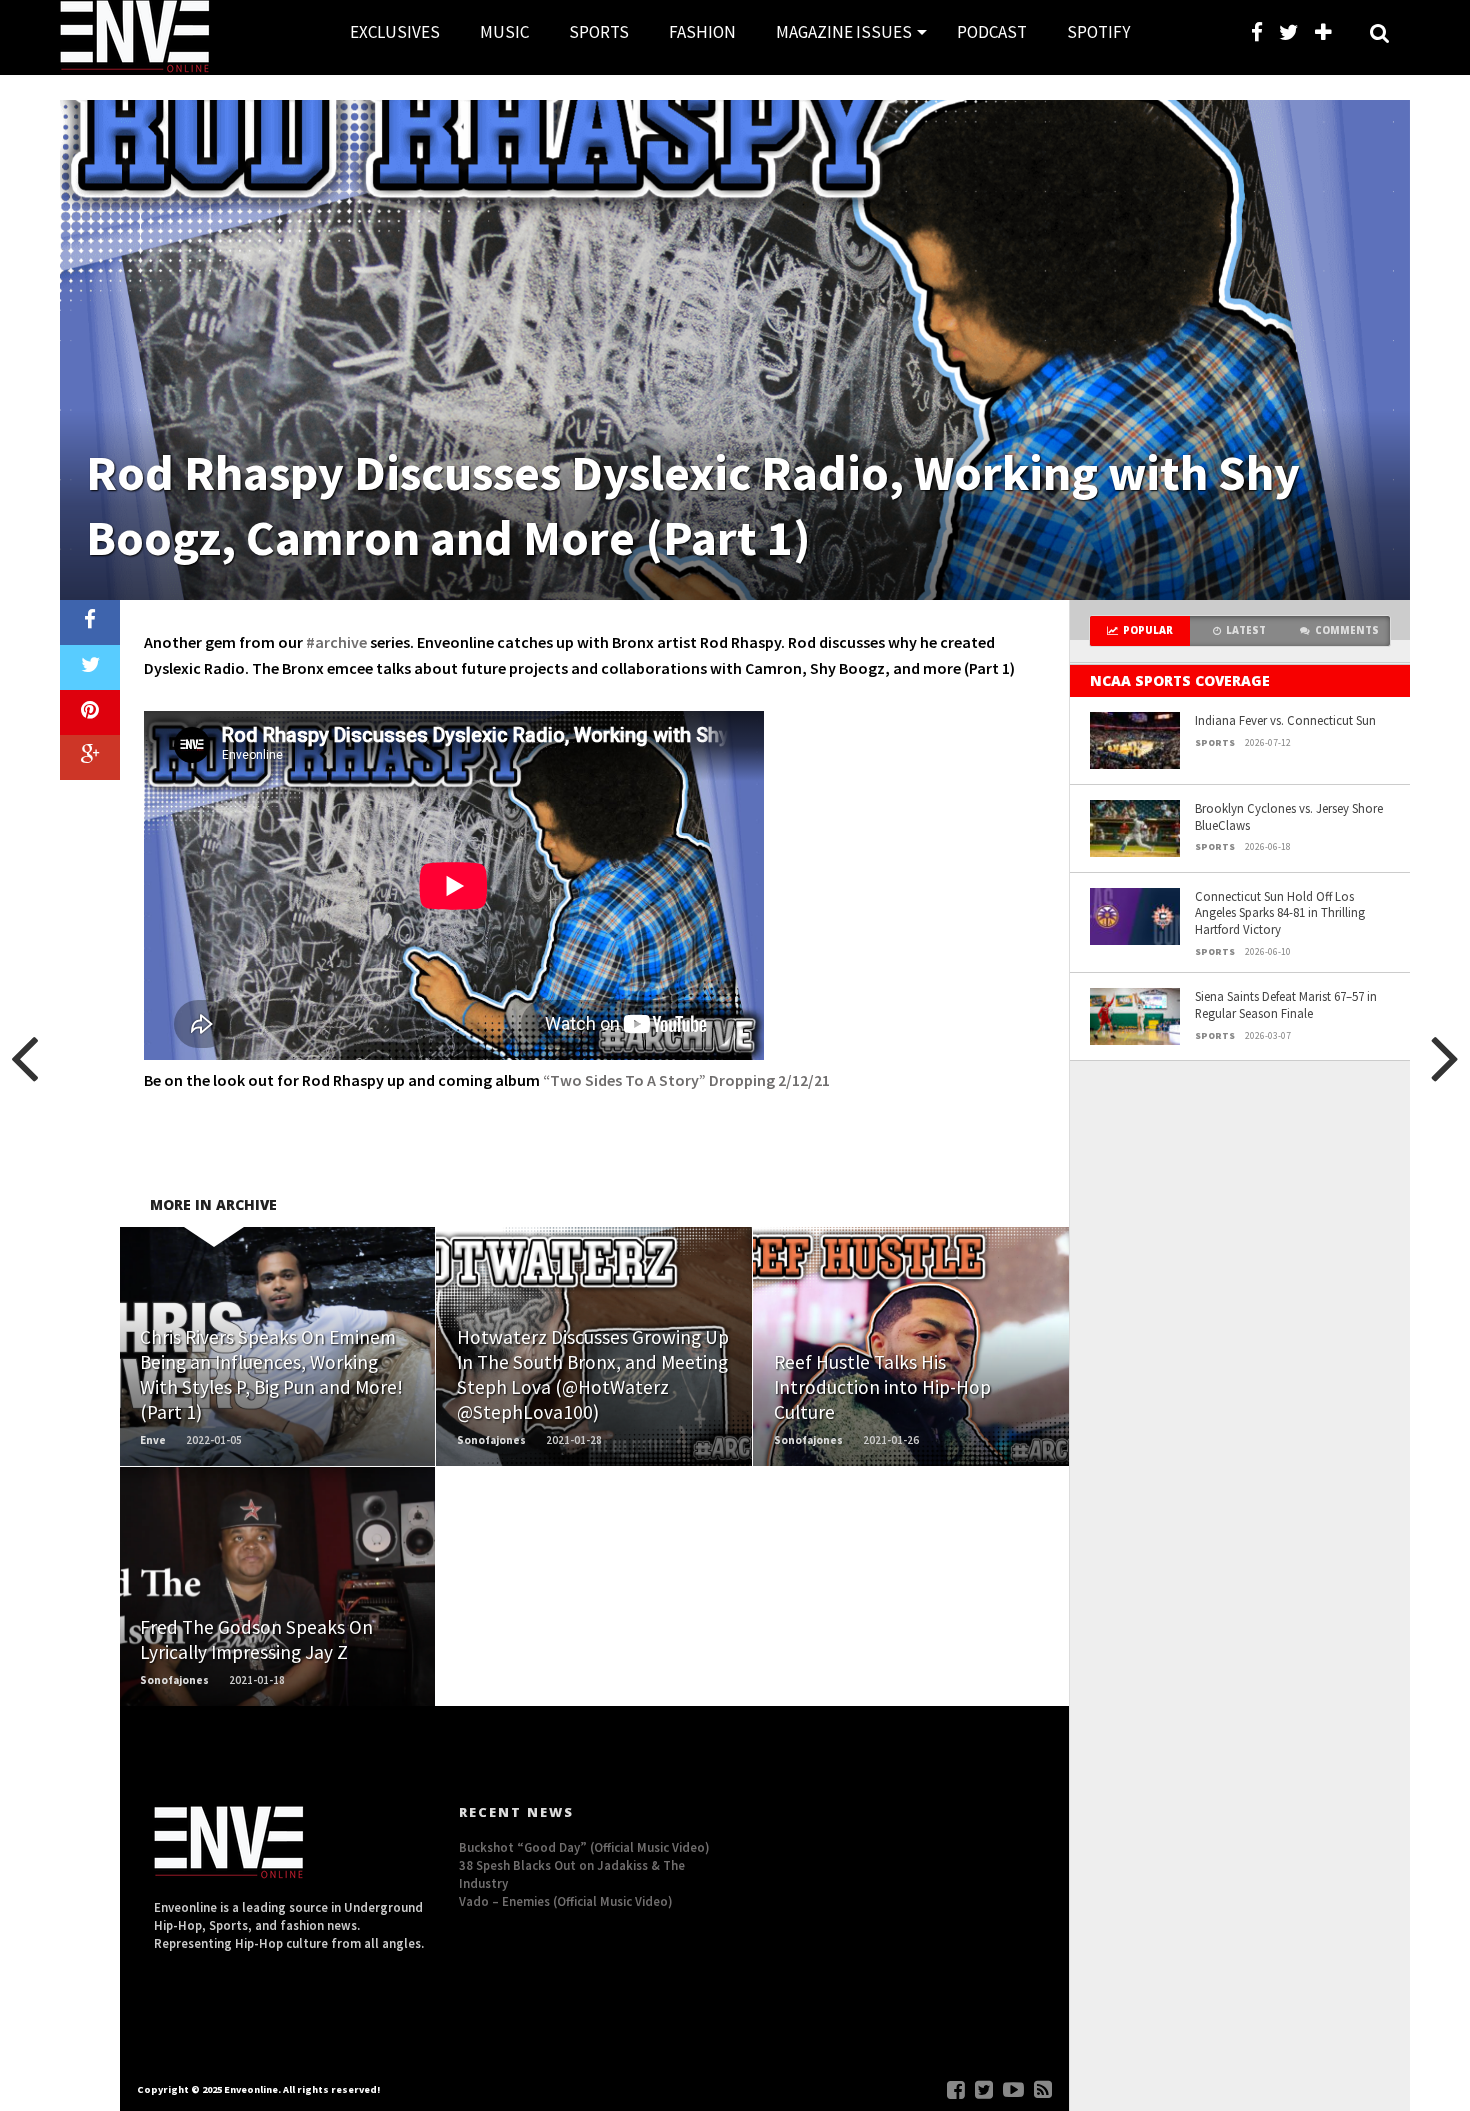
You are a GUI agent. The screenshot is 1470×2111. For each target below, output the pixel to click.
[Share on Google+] (90, 757)
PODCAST (992, 32)
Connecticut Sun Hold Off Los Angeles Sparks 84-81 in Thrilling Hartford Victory (1280, 912)
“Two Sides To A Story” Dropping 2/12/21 (686, 1080)
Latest (1246, 630)
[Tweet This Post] (90, 667)
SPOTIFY (1098, 32)
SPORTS (599, 32)
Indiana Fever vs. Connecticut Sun (1285, 720)
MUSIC (504, 32)
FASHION (702, 32)
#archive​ (336, 642)
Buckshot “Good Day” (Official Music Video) (584, 1847)
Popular (1148, 630)
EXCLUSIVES (395, 32)
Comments (1347, 630)
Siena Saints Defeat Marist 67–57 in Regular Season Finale (1286, 1004)
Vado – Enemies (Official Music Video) (566, 1901)
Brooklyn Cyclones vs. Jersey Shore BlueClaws (1289, 816)
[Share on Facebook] (90, 622)
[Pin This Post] (90, 712)
